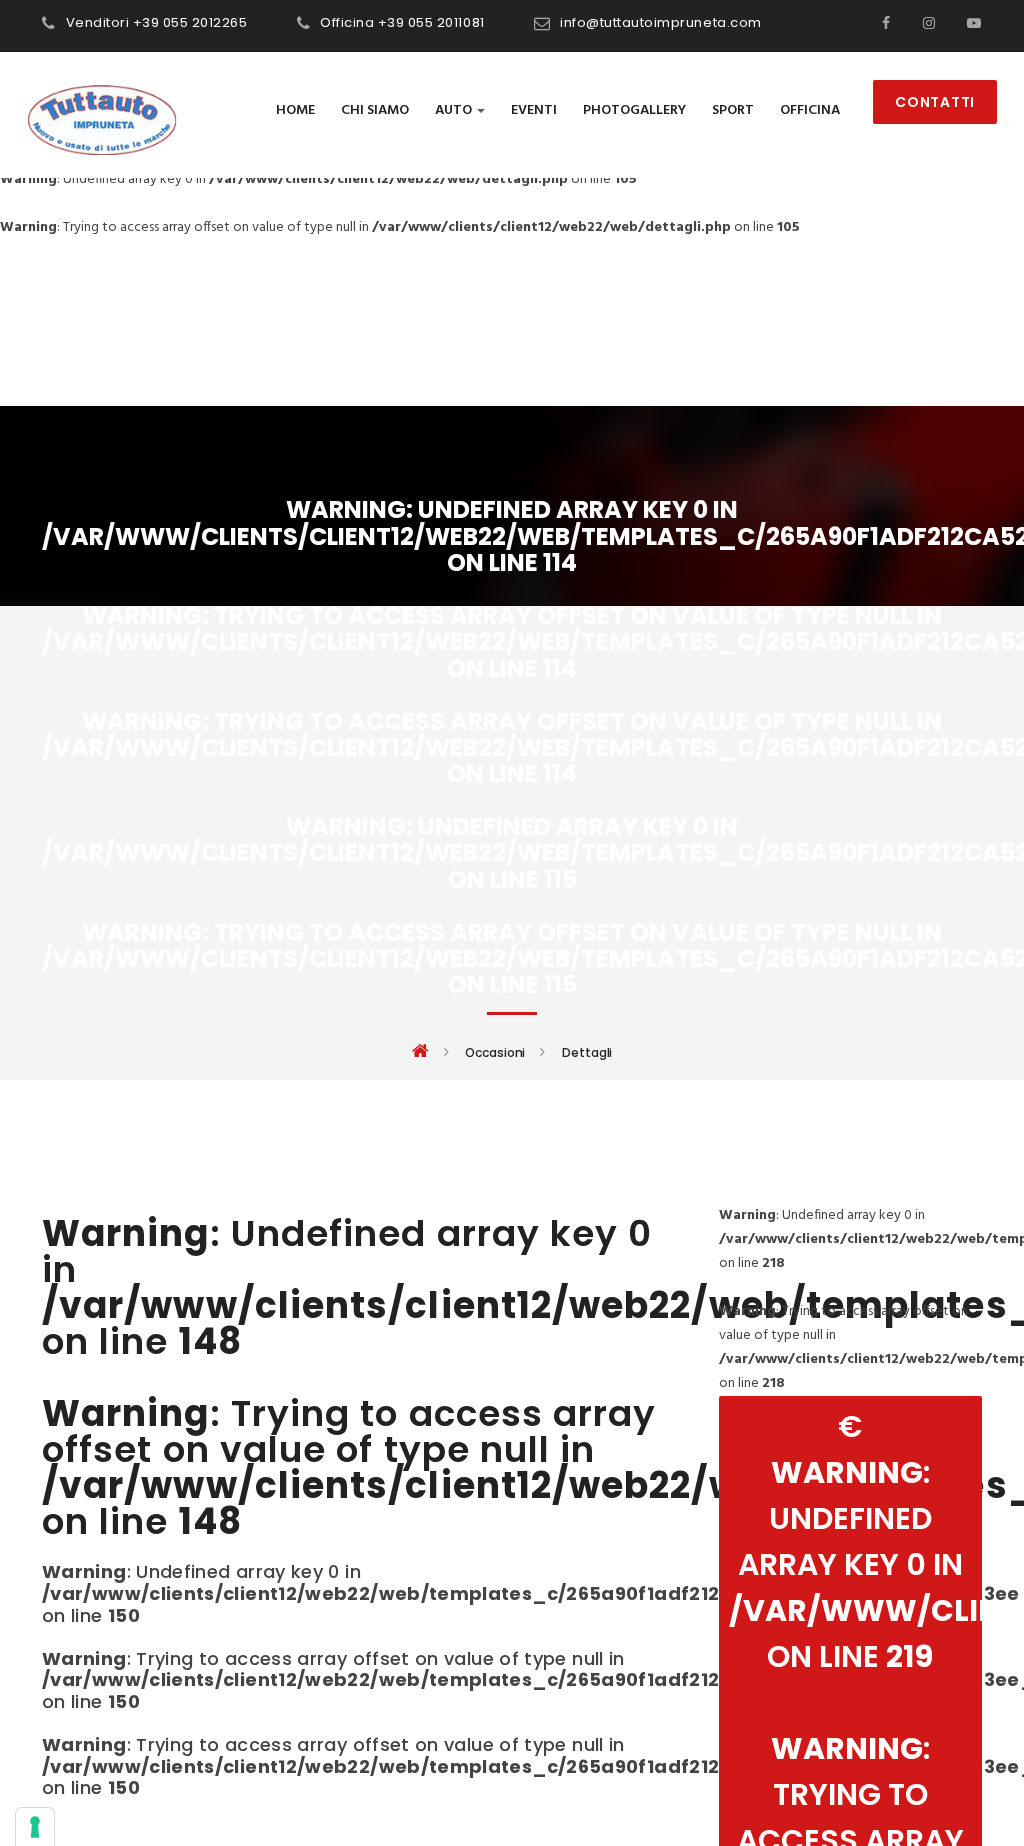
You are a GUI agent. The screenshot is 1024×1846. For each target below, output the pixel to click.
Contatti (935, 102)
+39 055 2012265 (190, 22)
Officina (810, 110)
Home (295, 110)
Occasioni (495, 1053)
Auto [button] (455, 110)
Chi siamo (375, 110)
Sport (733, 110)
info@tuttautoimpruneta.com (661, 22)
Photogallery (634, 110)
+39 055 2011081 (431, 22)
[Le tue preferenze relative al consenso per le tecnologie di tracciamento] (35, 1827)
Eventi (534, 110)
